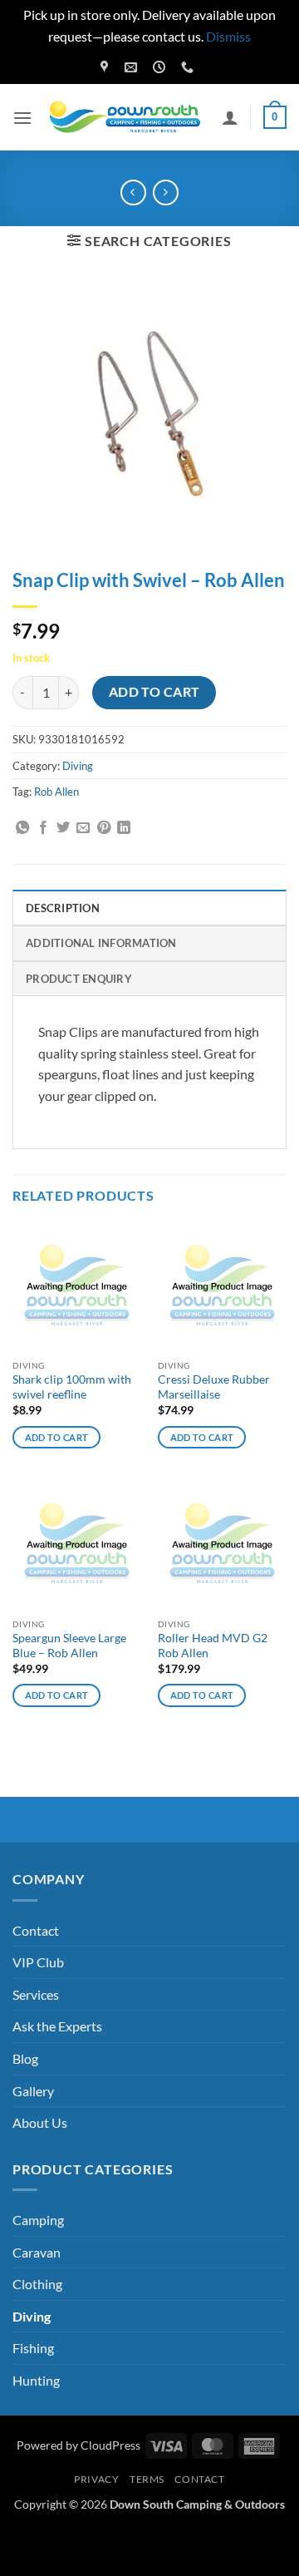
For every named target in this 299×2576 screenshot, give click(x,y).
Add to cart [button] (57, 1437)
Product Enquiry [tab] (79, 979)
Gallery (33, 2091)
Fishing (33, 2348)
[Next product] (133, 192)
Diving (78, 766)
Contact (36, 1930)
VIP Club (38, 1962)
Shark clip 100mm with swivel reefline (72, 1387)
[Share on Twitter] (63, 828)
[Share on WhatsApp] (22, 828)
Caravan (37, 2252)
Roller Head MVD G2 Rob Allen (213, 1646)
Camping (38, 2220)
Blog (25, 2058)
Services (36, 1994)
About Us (40, 2122)
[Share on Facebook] (43, 828)
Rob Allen (56, 792)
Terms (147, 2479)
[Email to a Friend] (83, 828)
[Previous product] (166, 192)
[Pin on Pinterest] (104, 828)
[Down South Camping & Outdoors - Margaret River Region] (127, 118)
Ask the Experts (57, 2026)
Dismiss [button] (228, 36)
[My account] (230, 117)
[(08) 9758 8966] (189, 67)
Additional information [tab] (101, 943)
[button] (22, 118)
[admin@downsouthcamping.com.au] (133, 67)
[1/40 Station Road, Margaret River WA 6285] (106, 67)
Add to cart (154, 692)
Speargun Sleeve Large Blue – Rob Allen (69, 1646)
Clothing (37, 2284)
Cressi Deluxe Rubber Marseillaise (214, 1387)
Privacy (96, 2479)
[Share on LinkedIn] (124, 828)
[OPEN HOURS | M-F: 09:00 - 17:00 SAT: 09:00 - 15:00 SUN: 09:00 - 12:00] (161, 67)
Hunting (36, 2380)
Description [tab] (63, 908)
